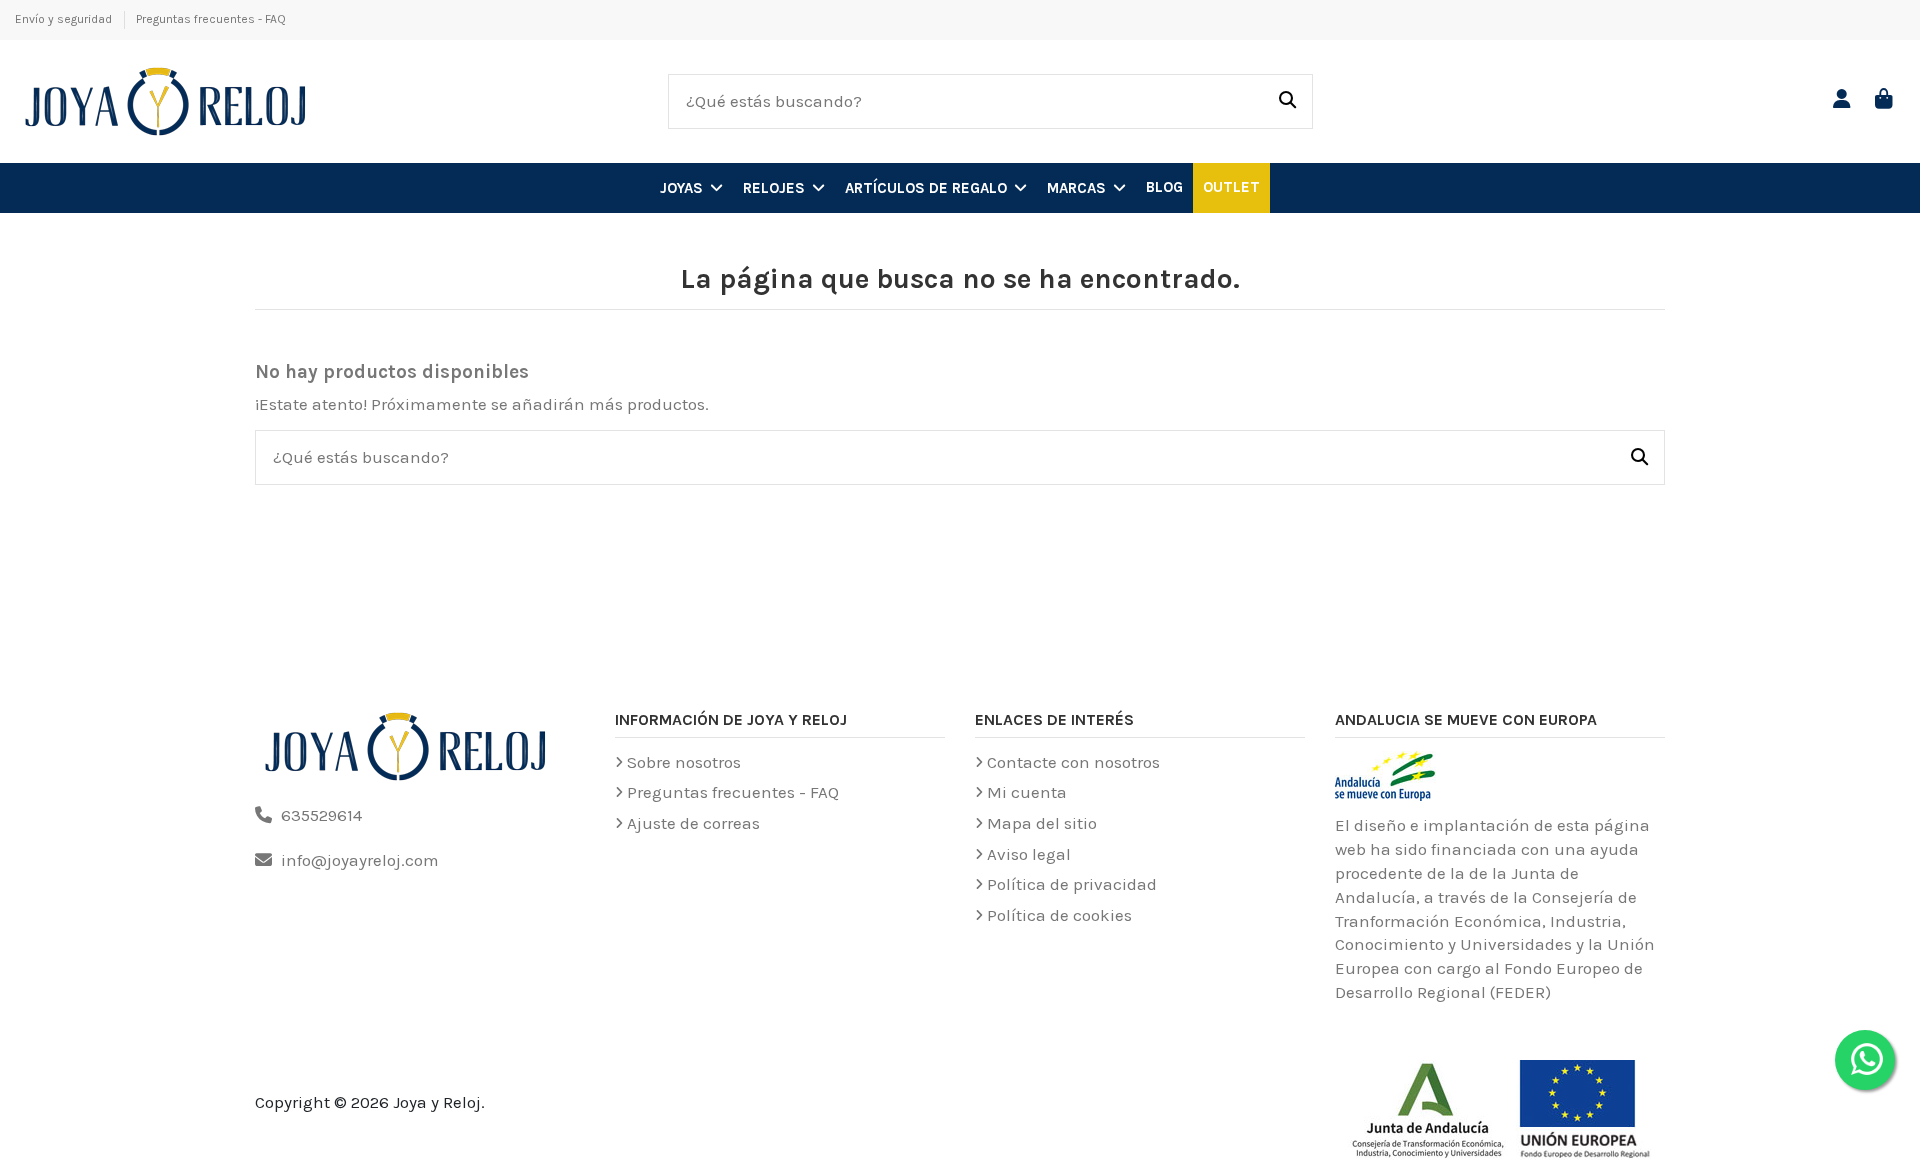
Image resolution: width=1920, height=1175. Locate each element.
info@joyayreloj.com (360, 860)
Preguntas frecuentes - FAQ (211, 19)
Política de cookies (1059, 915)
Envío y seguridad (65, 19)
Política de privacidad (1072, 884)
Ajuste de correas (693, 823)
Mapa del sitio (1042, 823)
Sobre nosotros (684, 762)
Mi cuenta (1027, 792)
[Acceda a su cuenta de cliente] (1842, 101)
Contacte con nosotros (1073, 762)
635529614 (321, 815)
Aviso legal (1029, 854)
